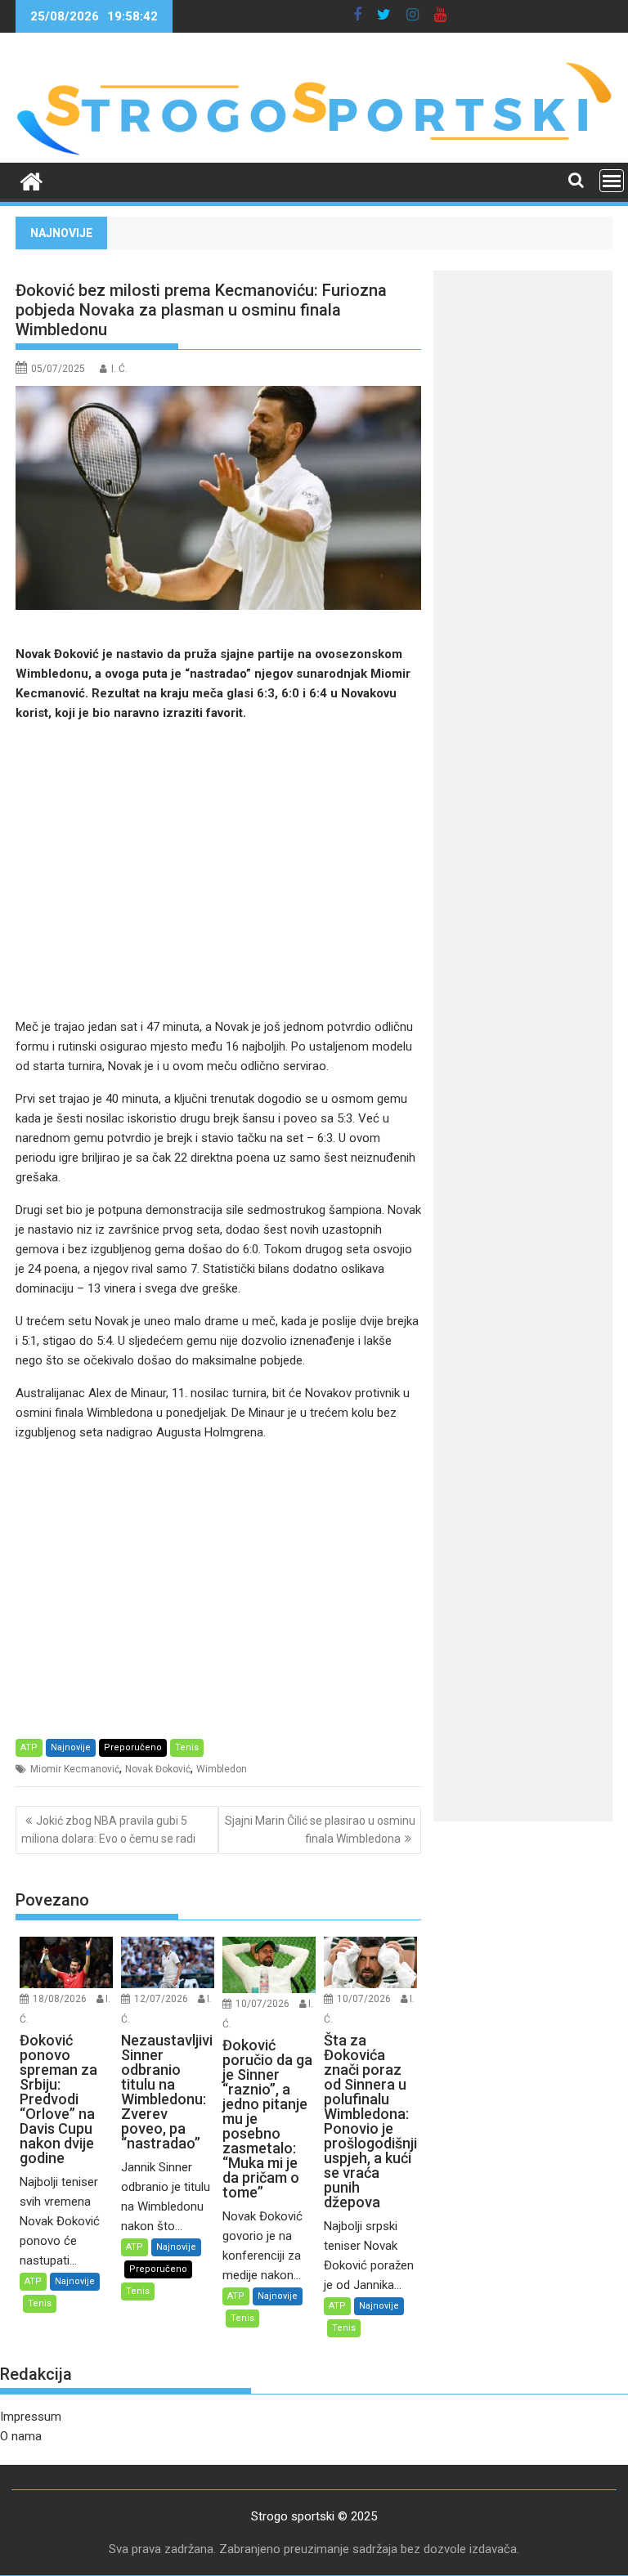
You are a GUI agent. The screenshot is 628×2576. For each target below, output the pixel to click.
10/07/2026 (262, 2004)
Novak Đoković (158, 1769)
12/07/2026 (161, 1999)
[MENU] (612, 181)
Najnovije (71, 1747)
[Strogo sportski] (314, 153)
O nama (21, 2436)
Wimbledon (222, 1769)
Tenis (187, 1747)
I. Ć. (119, 369)
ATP (29, 1747)
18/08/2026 (60, 1999)
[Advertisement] (218, 870)
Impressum (31, 2417)
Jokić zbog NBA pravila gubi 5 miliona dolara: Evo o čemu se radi (108, 1830)
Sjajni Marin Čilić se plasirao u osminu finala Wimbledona (320, 1830)
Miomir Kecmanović (75, 1769)
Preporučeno (133, 1747)
